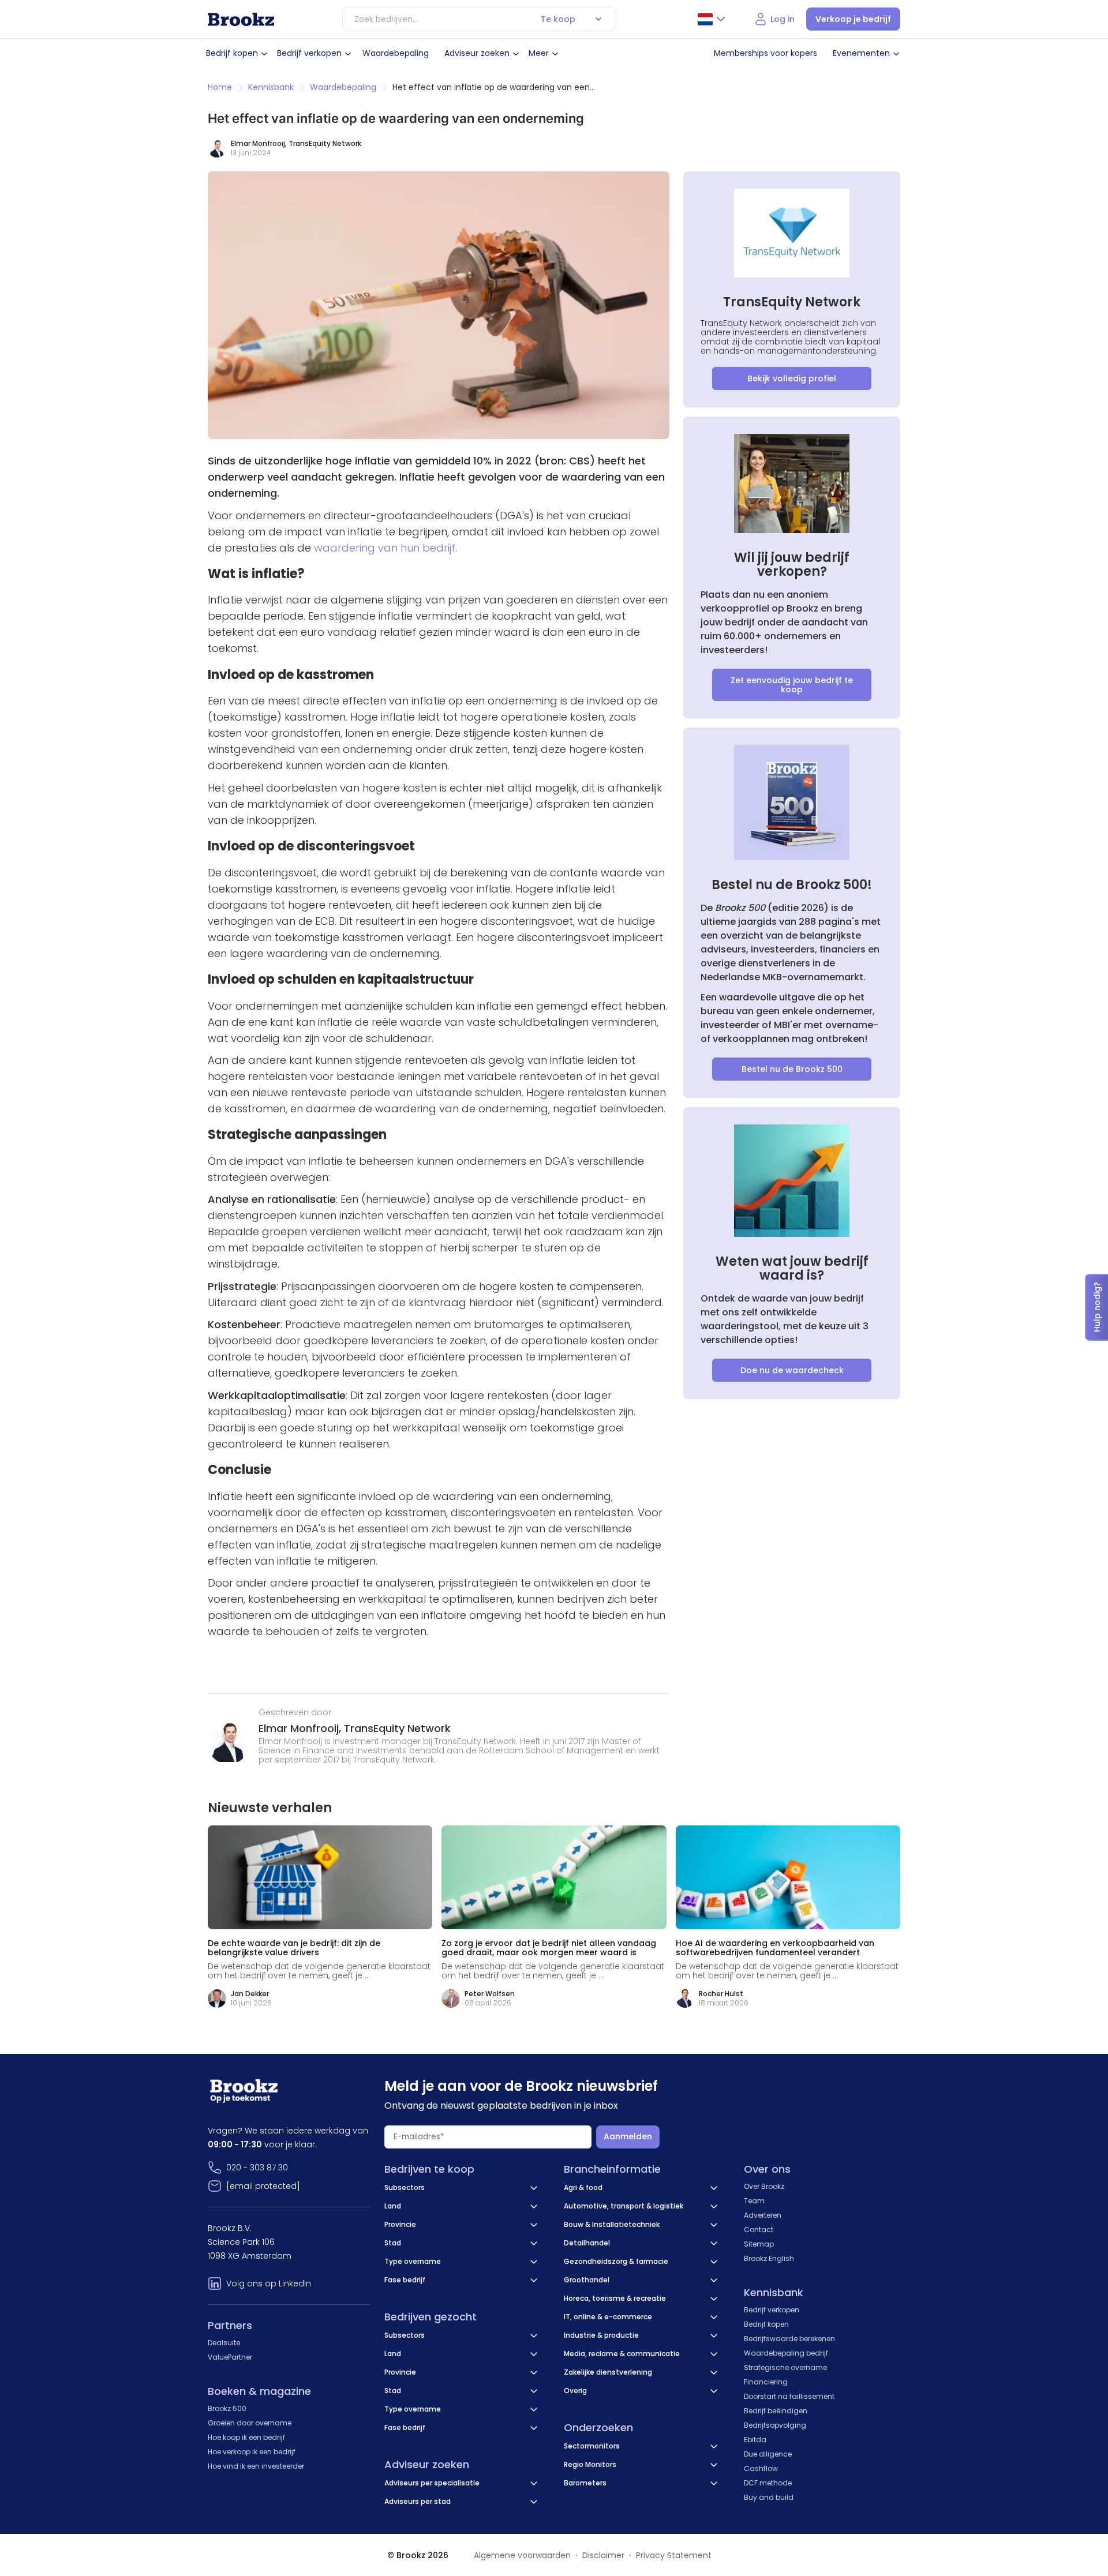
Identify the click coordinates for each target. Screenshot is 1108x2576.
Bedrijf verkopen (309, 53)
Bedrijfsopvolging (775, 2425)
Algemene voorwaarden (522, 2555)
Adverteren (763, 2215)
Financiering (766, 2382)
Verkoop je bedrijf (853, 19)
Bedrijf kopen (232, 53)
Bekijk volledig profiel (792, 378)
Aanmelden (628, 2136)
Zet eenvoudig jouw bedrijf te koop (792, 685)
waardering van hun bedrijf (385, 548)
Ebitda (755, 2440)
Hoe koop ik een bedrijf (246, 2437)
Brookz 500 (227, 2408)
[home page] (241, 19)
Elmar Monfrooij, (301, 1728)
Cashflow (761, 2468)
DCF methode (768, 2483)
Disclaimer (603, 2555)
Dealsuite (224, 2343)
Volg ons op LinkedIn (269, 2283)
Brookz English (769, 2258)
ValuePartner (230, 2357)
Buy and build (769, 2497)
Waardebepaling (396, 53)
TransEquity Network (325, 143)
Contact (759, 2230)
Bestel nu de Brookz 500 (792, 1069)
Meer (539, 53)
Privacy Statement (674, 2555)
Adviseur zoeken (477, 53)
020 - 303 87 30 (257, 2168)
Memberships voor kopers (766, 53)
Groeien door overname (250, 2423)
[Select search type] (598, 19)
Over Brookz (764, 2186)
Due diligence (768, 2454)
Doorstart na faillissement (789, 2396)
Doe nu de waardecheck (792, 1370)
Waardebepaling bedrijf (786, 2353)
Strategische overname (785, 2367)
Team (754, 2201)
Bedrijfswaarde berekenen (789, 2339)
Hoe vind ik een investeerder (256, 2466)
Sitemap (759, 2244)
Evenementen (861, 53)
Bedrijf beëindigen (776, 2411)
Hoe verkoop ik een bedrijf (252, 2452)
